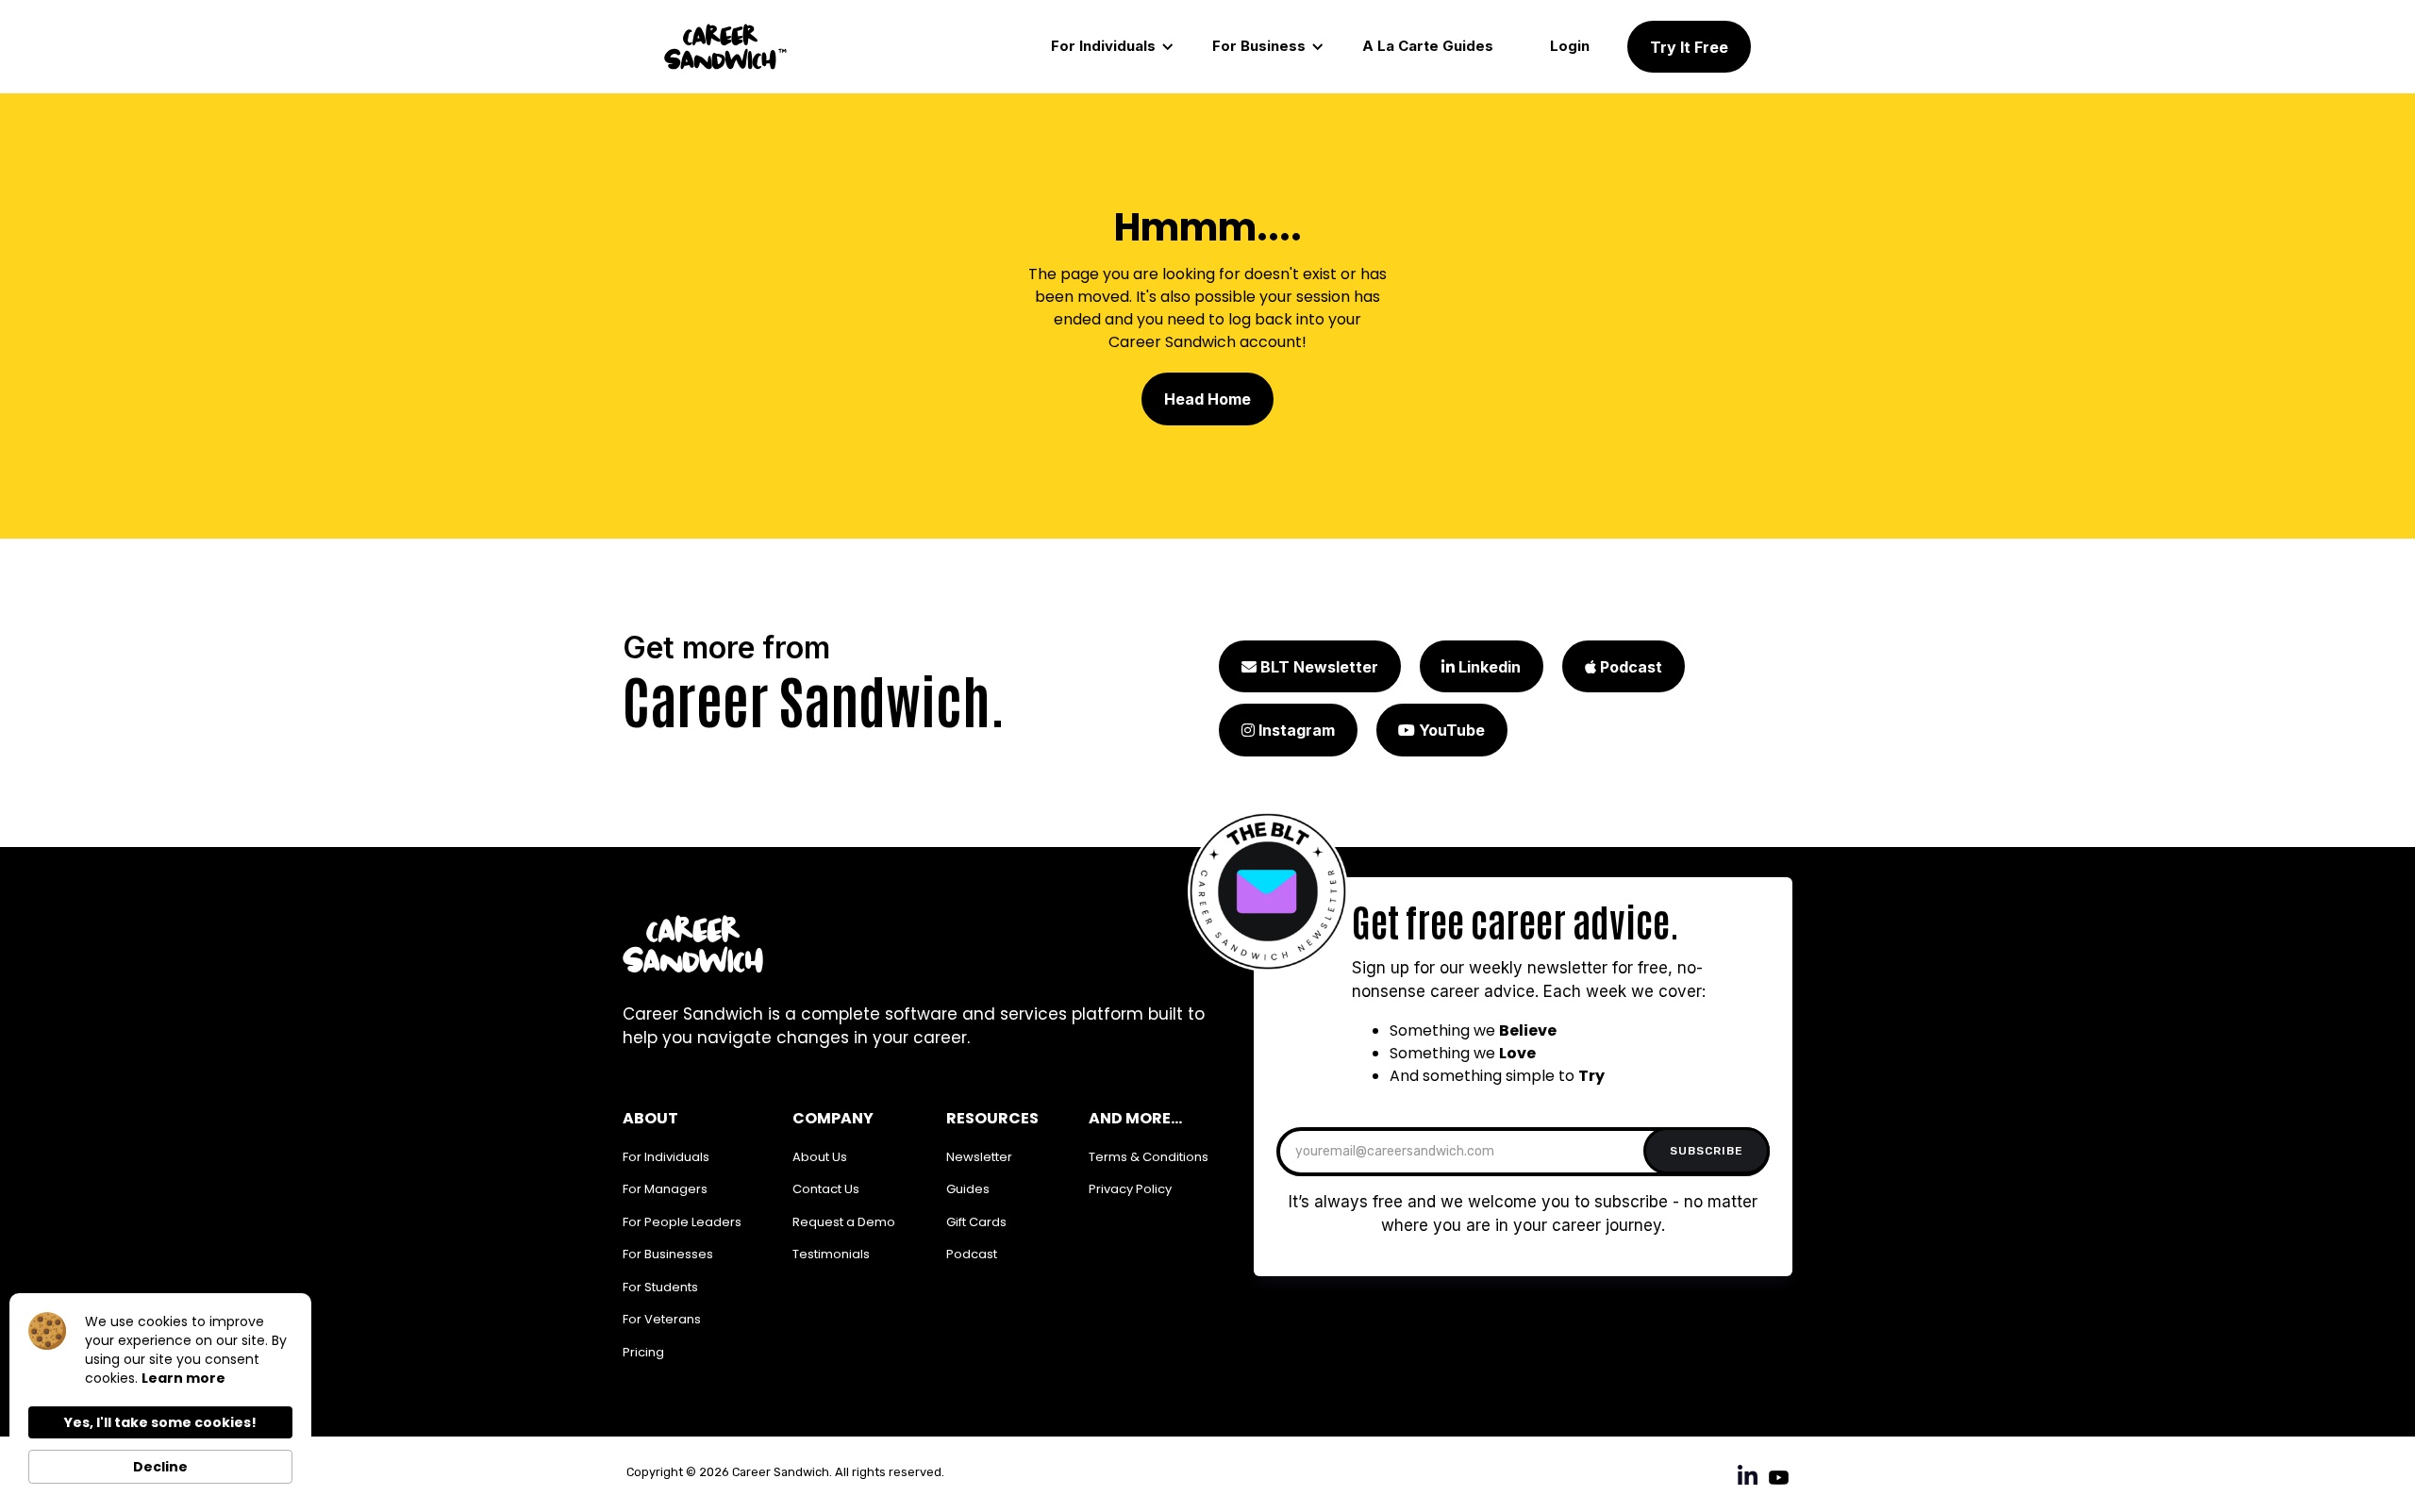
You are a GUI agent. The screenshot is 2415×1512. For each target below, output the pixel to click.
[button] (1113, 47)
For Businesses (668, 1254)
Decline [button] (160, 1467)
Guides (968, 1189)
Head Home (1207, 399)
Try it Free (1689, 47)
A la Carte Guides (1428, 46)
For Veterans (662, 1319)
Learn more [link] (183, 1378)
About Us (820, 1157)
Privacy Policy (1130, 1189)
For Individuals (666, 1157)
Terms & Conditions (1149, 1157)
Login (1570, 46)
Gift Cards (976, 1222)
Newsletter (979, 1157)
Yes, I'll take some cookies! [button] (160, 1422)
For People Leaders (682, 1222)
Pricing (643, 1352)
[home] (725, 47)
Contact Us (826, 1189)
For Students (660, 1287)
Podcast (972, 1254)
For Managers (665, 1189)
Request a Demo (844, 1222)
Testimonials (831, 1254)
